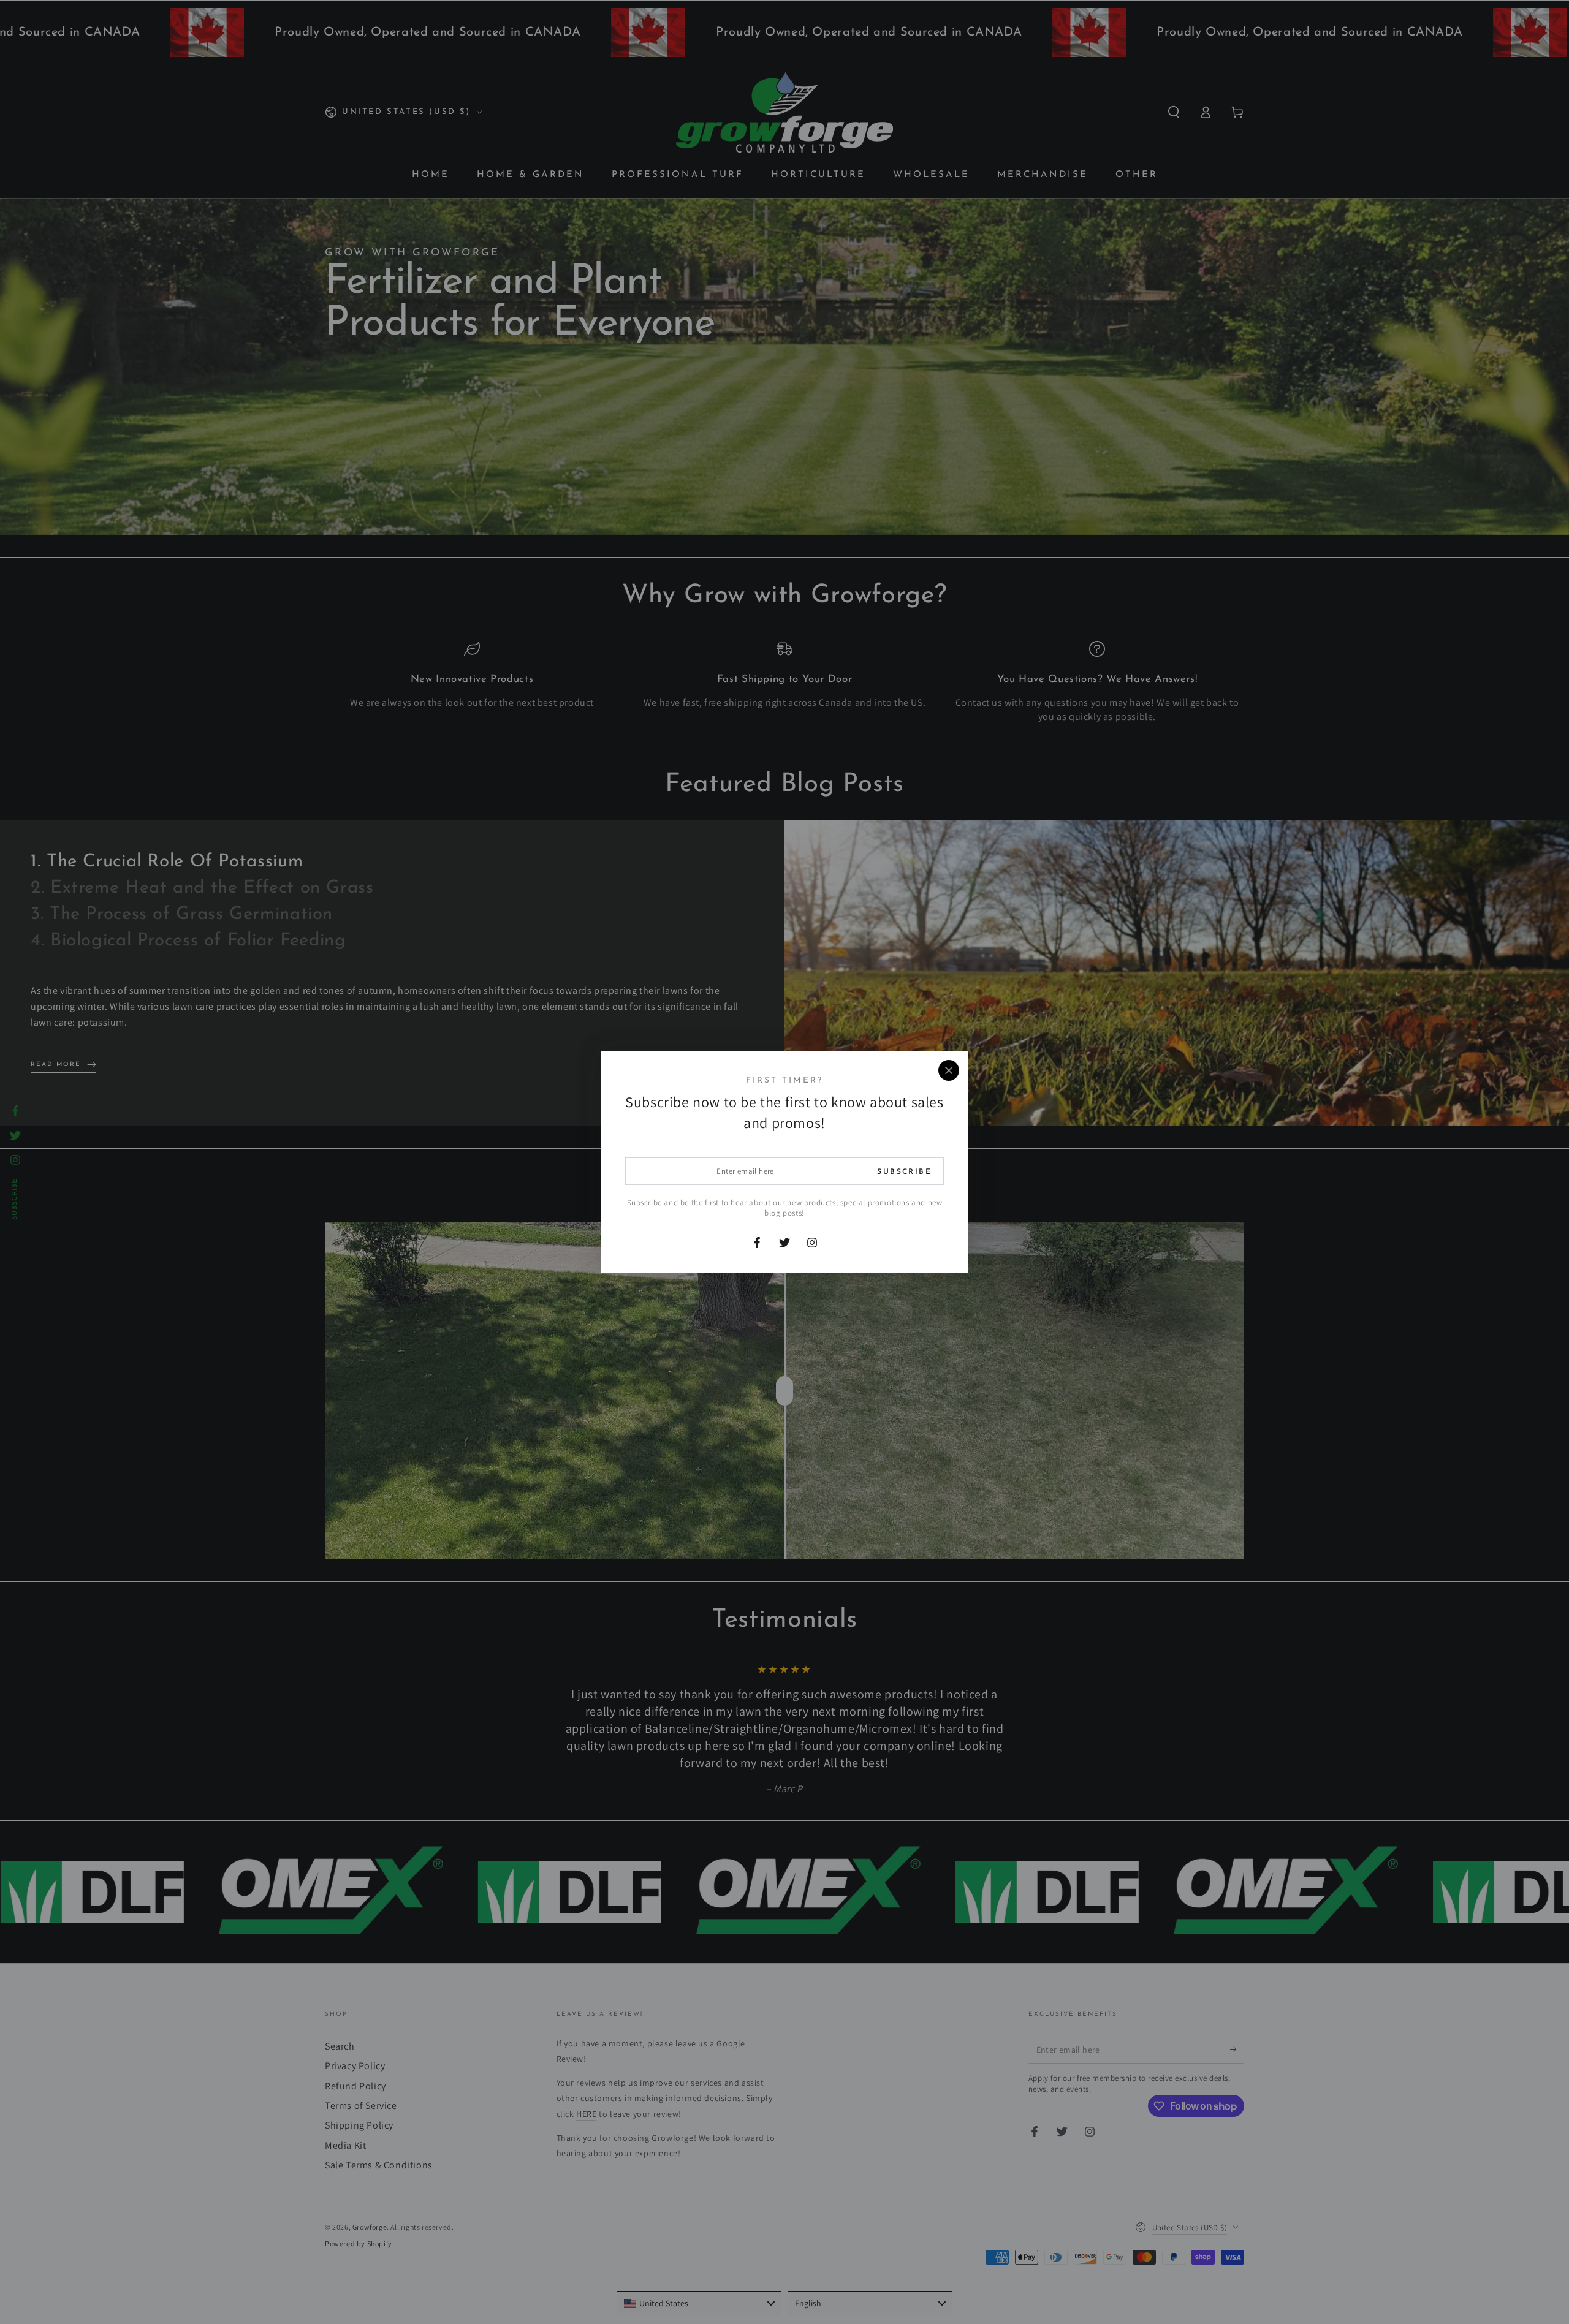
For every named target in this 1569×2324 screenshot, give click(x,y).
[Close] (949, 1070)
